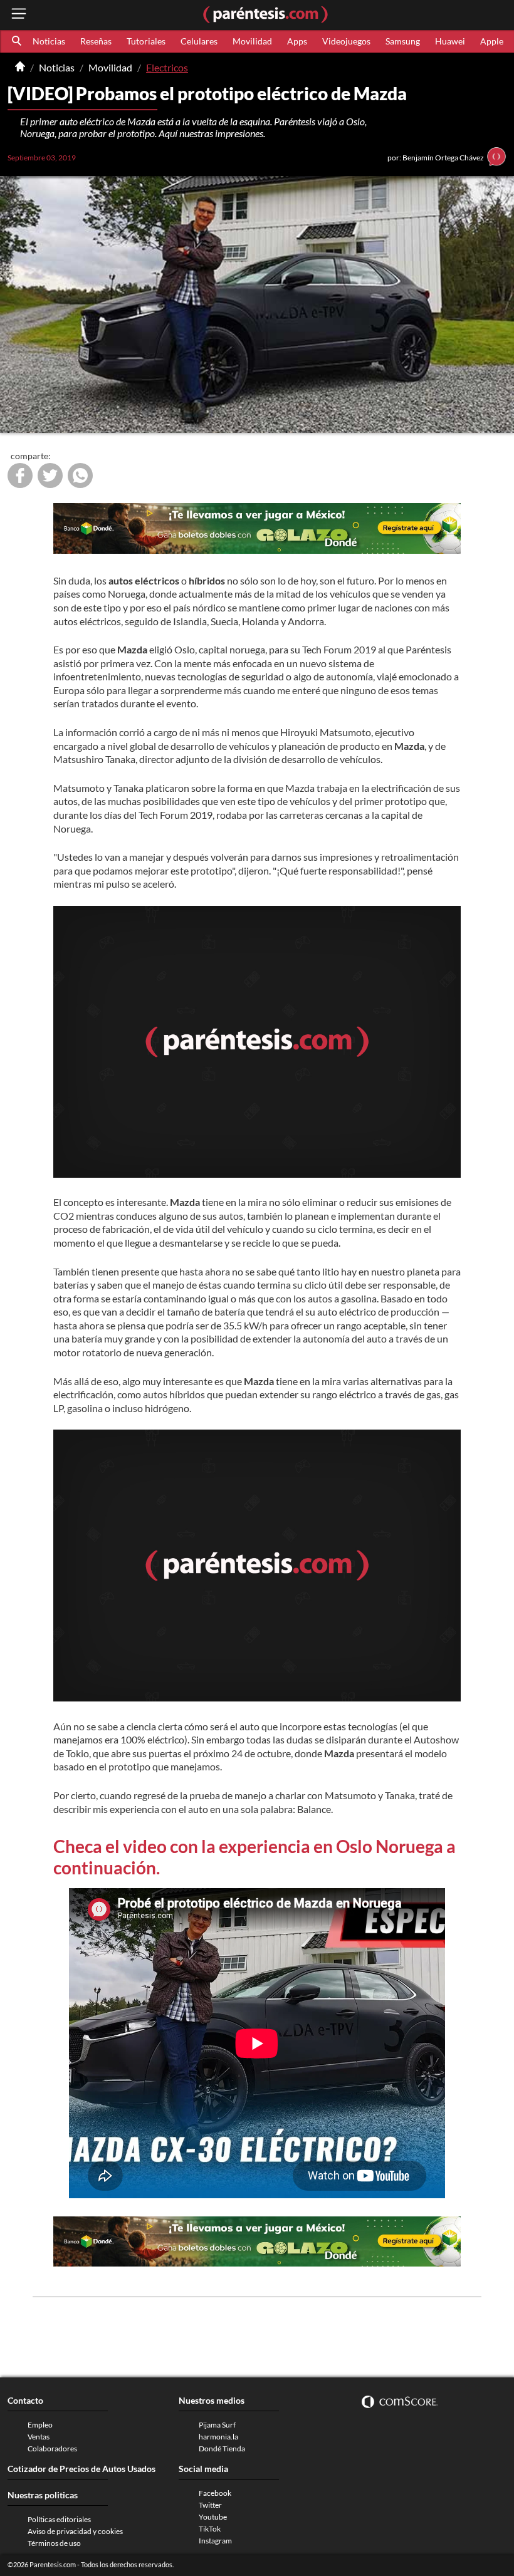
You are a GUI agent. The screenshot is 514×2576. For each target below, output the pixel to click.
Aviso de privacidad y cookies (75, 2531)
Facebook (215, 2493)
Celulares (199, 41)
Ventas (39, 2437)
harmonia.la (218, 2437)
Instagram (215, 2541)
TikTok (210, 2529)
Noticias (49, 41)
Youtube (213, 2517)
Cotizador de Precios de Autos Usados (81, 2469)
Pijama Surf (217, 2425)
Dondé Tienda (222, 2449)
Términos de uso (54, 2543)
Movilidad (252, 41)
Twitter (210, 2505)
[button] (18, 41)
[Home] (20, 68)
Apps (297, 41)
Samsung (403, 41)
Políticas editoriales (59, 2519)
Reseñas (96, 41)
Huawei (450, 41)
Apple (492, 41)
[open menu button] (19, 15)
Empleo (40, 2425)
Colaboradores (52, 2449)
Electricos (167, 67)
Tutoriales (146, 41)
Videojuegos (346, 41)
